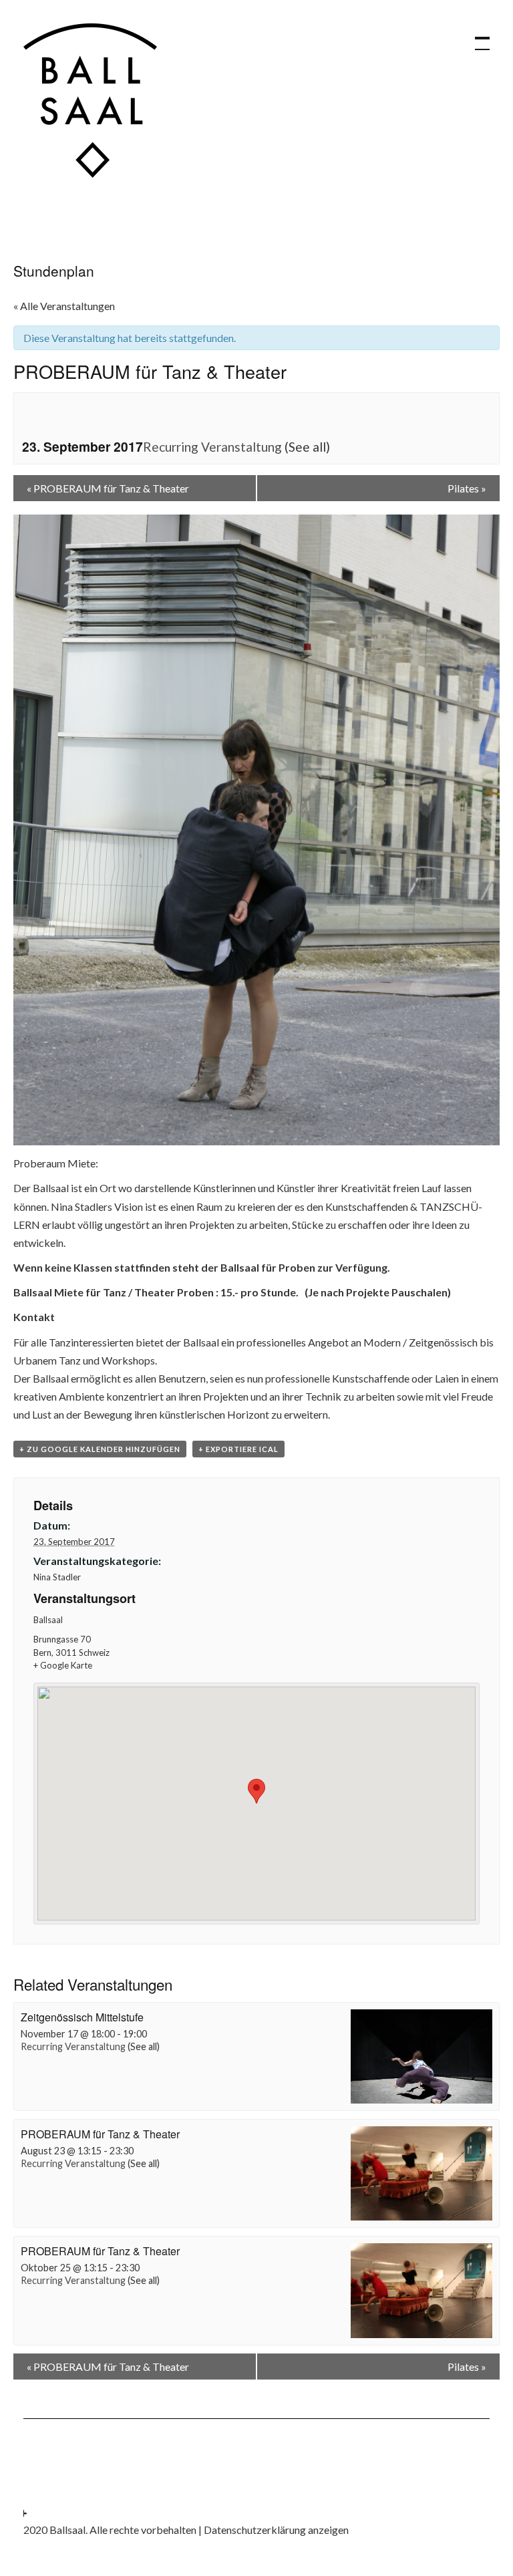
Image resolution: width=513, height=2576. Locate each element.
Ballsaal (48, 1620)
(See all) (307, 447)
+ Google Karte (63, 1665)
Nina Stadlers (82, 1206)
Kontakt (34, 1317)
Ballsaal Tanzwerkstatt (90, 101)
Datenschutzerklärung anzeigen (276, 2530)
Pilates (467, 488)
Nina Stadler (57, 1577)
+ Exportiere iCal (238, 1449)
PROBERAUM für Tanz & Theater (108, 488)
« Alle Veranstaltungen (64, 306)
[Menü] (476, 37)
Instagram (33, 2502)
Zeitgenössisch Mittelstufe (82, 2017)
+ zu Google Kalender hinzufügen (100, 1449)
